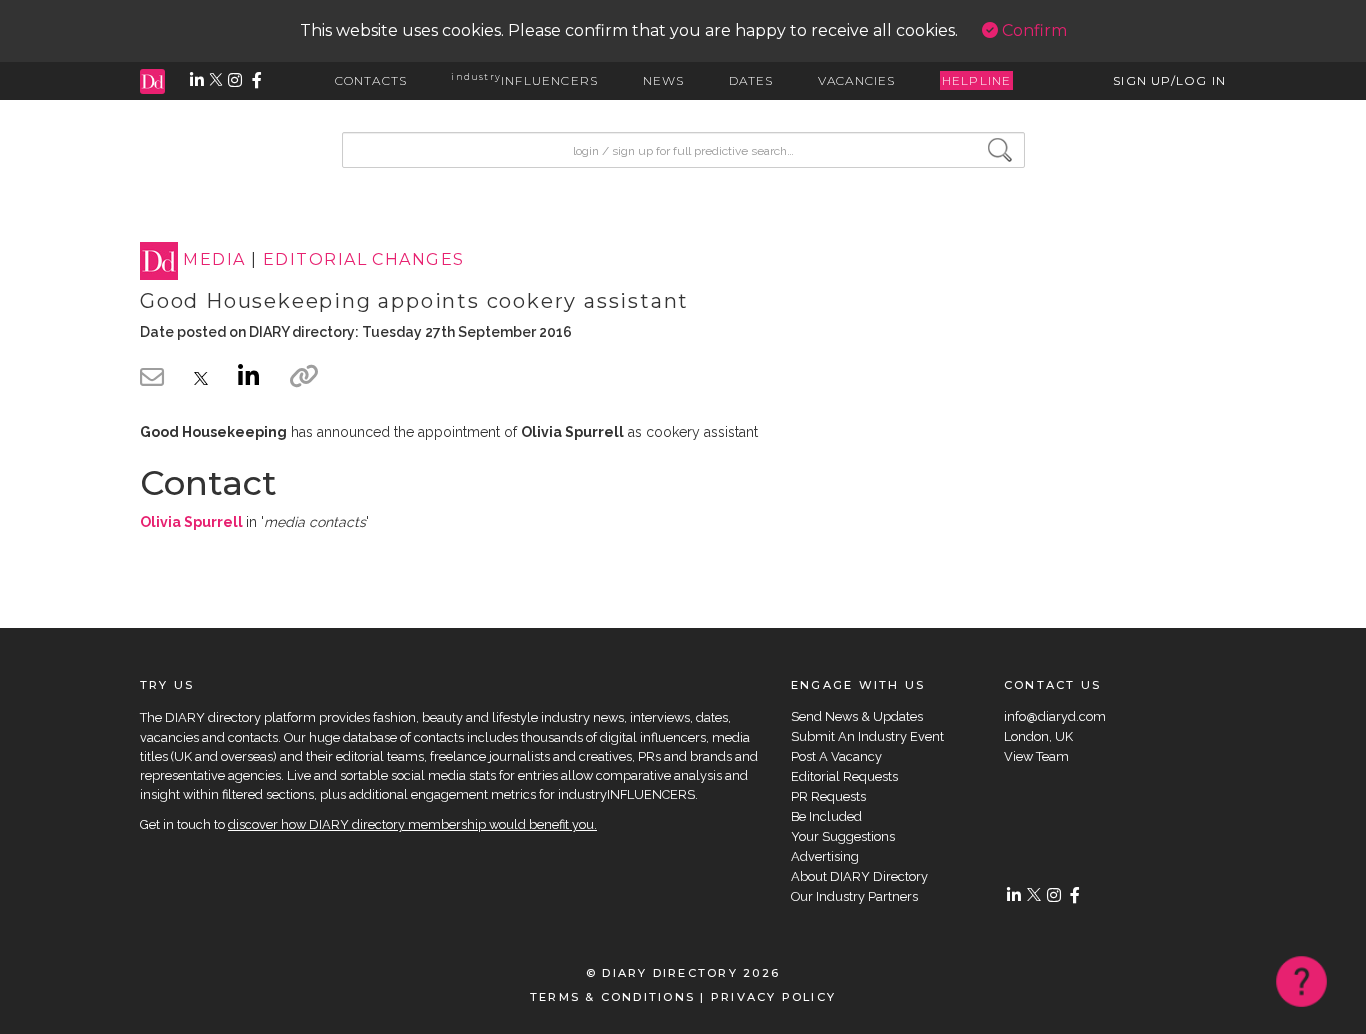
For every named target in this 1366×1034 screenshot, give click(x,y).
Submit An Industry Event (867, 736)
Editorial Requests (844, 776)
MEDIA (214, 260)
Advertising (825, 856)
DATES (751, 80)
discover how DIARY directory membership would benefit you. (412, 824)
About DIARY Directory (859, 876)
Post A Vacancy (836, 756)
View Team (1036, 756)
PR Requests (828, 796)
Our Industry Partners (854, 896)
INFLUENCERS (524, 80)
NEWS (664, 80)
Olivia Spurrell (191, 522)
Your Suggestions (843, 836)
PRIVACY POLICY (773, 997)
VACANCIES (857, 80)
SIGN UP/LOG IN (1169, 80)
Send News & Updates (857, 716)
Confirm (1032, 30)
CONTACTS (371, 80)
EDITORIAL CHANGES (363, 260)
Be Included (826, 816)
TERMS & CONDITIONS (612, 997)
